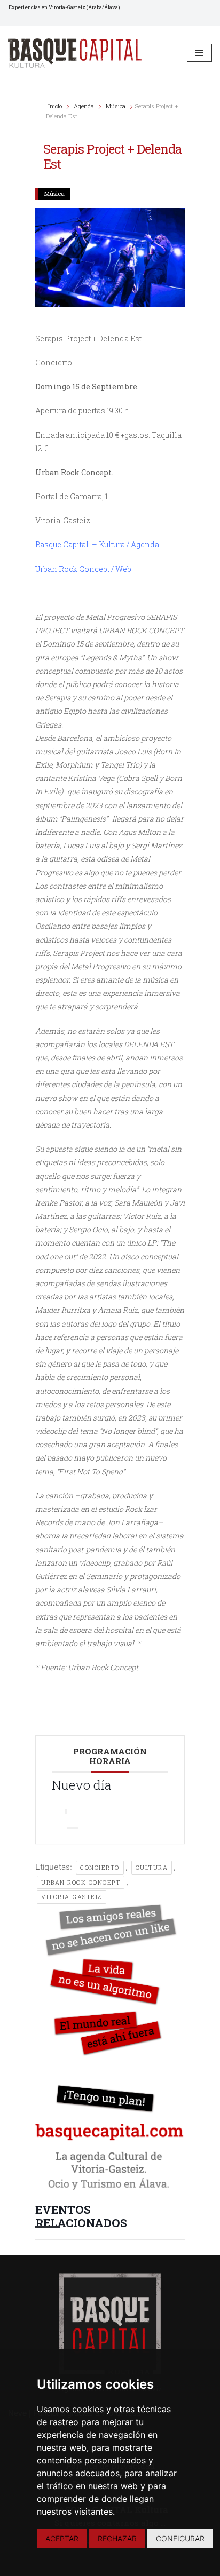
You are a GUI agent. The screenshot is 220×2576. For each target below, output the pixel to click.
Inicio (56, 106)
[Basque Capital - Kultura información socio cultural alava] (75, 53)
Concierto (100, 1867)
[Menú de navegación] (199, 53)
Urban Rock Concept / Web (83, 569)
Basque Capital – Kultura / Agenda (97, 544)
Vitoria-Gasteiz (72, 1897)
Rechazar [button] (117, 2538)
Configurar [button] (180, 2538)
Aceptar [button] (62, 2538)
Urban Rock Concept (81, 1882)
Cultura (152, 1867)
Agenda (84, 106)
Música (116, 106)
